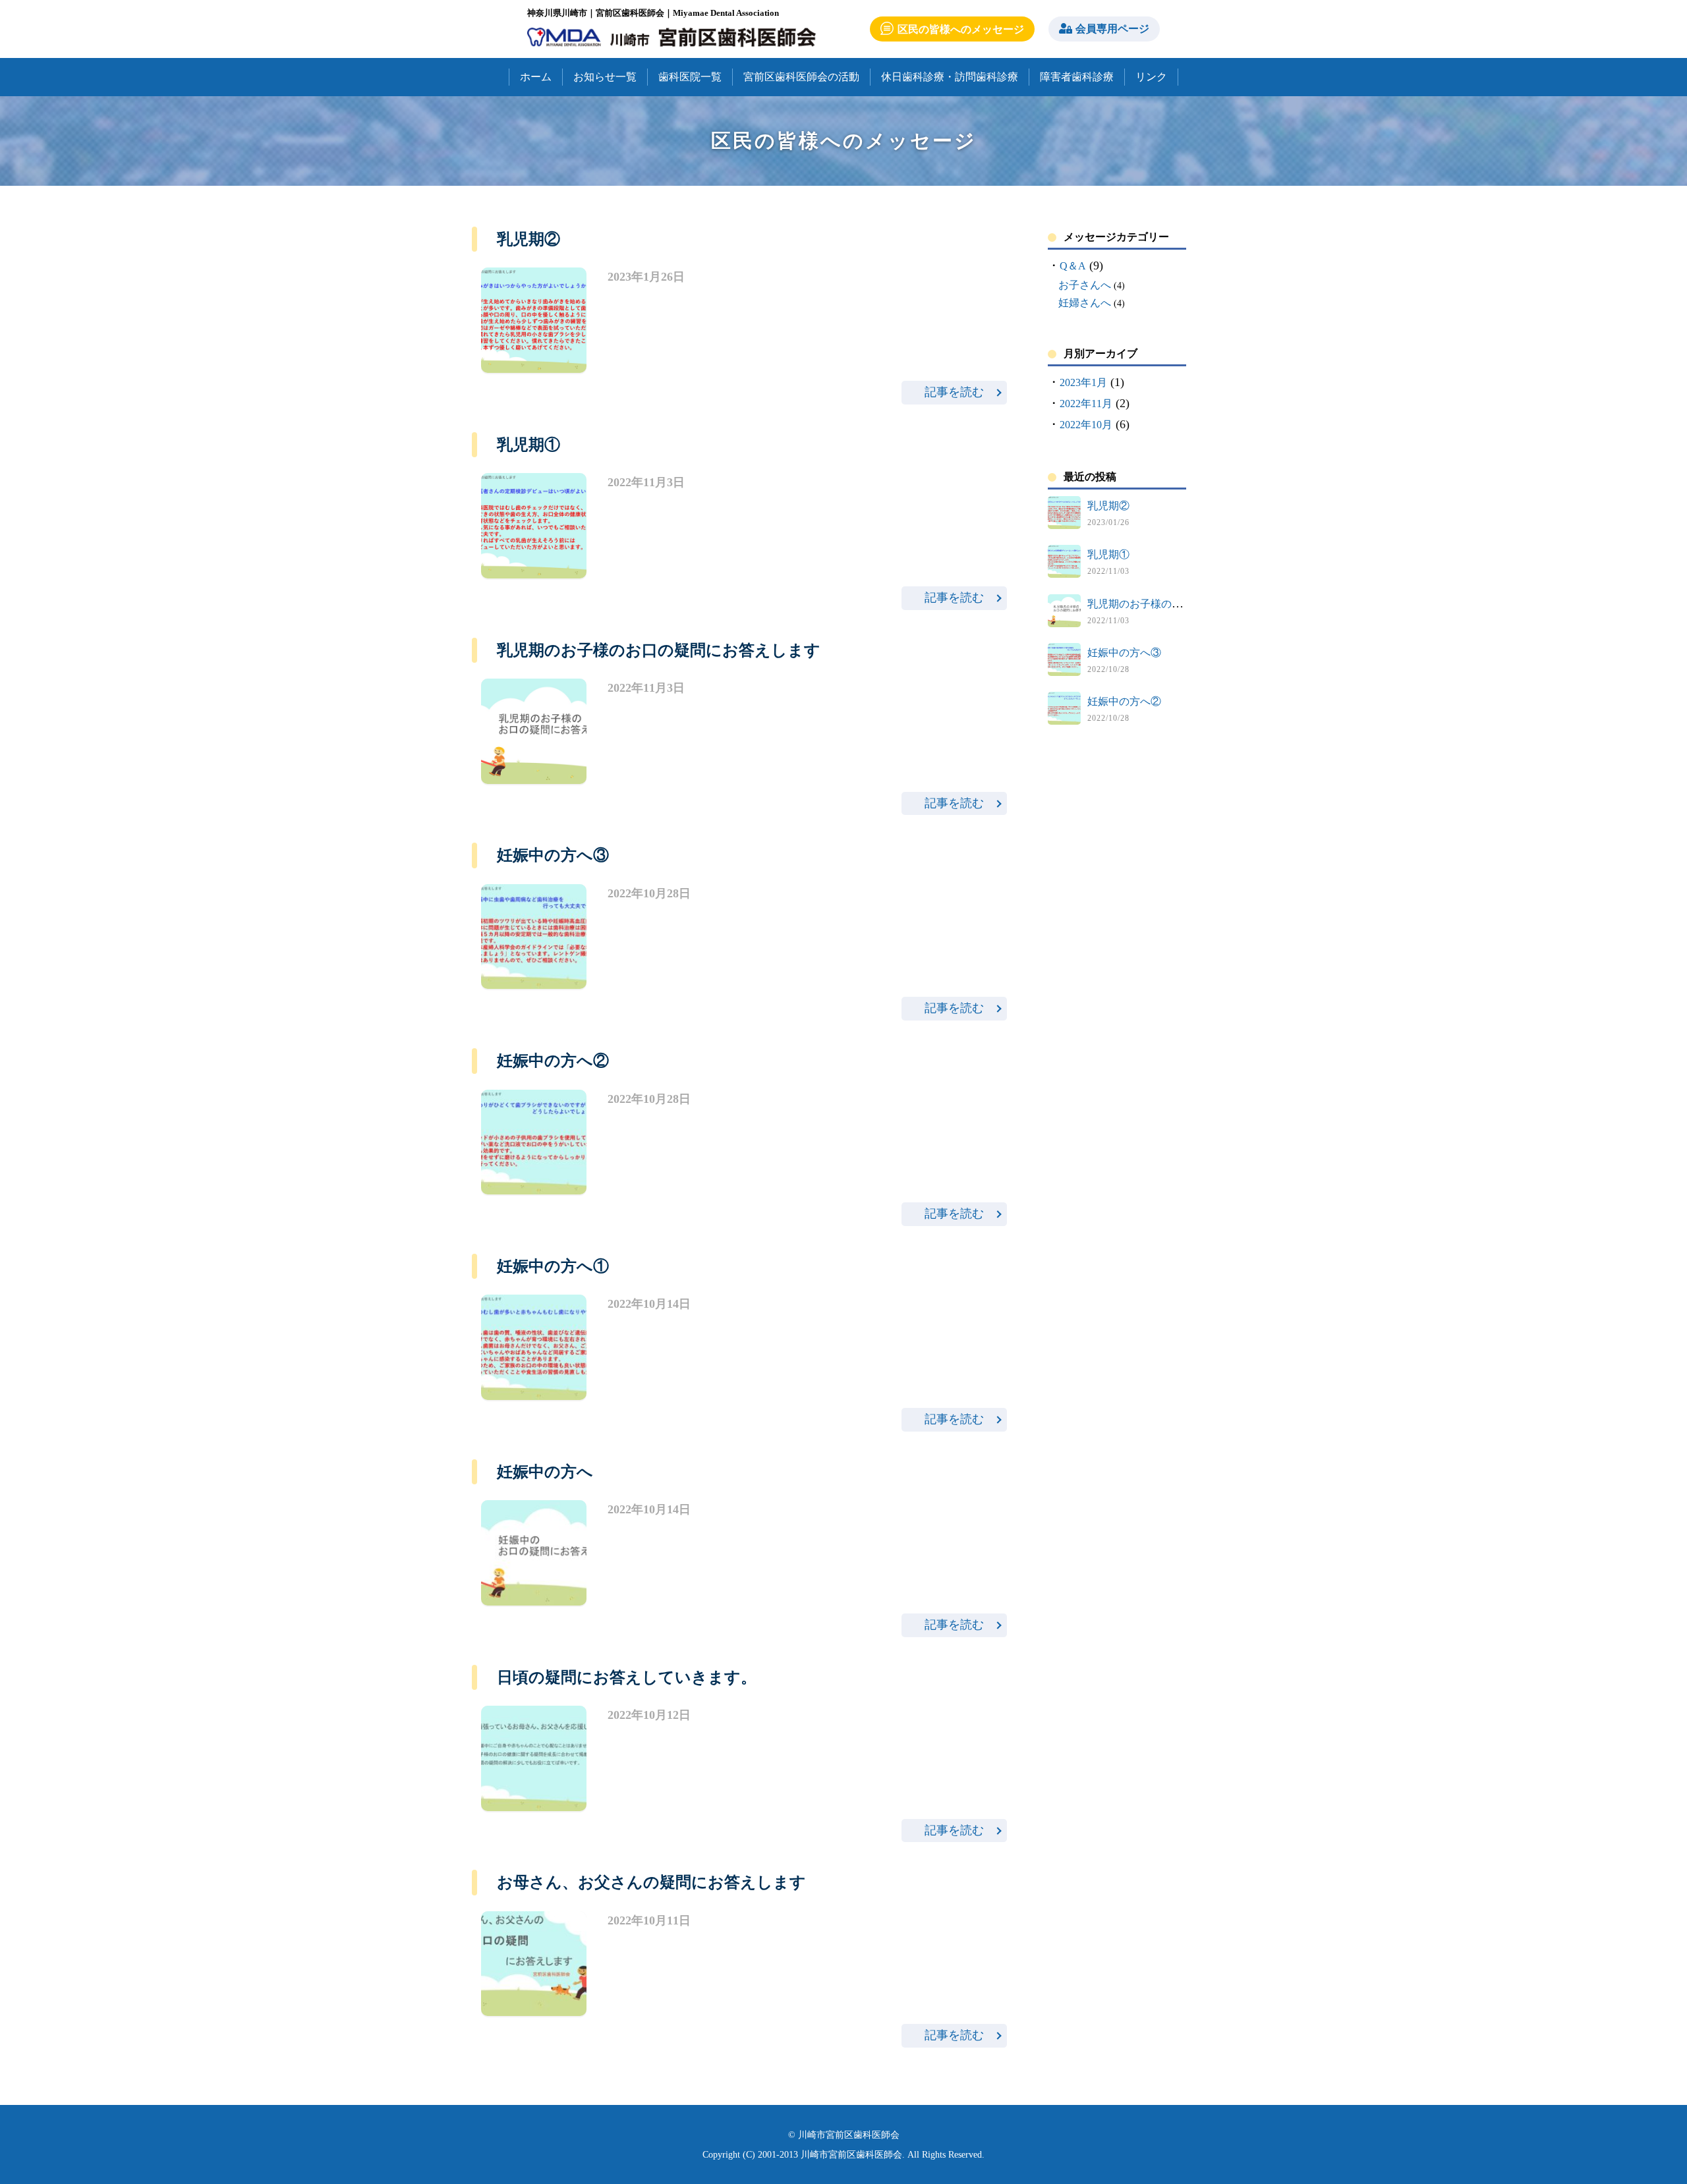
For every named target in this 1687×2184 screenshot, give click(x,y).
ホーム (536, 77)
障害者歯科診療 (1077, 77)
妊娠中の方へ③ (1124, 653)
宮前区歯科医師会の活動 (801, 77)
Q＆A (1073, 266)
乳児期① (1108, 554)
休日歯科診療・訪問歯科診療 (950, 77)
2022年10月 (1086, 425)
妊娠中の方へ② (1124, 701)
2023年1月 (1083, 382)
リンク (1151, 77)
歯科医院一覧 (690, 77)
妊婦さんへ (1085, 303)
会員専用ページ (1112, 29)
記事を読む (954, 392)
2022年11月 (1086, 404)
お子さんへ (1085, 285)
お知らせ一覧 (605, 77)
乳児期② (1108, 506)
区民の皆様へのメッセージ (961, 29)
